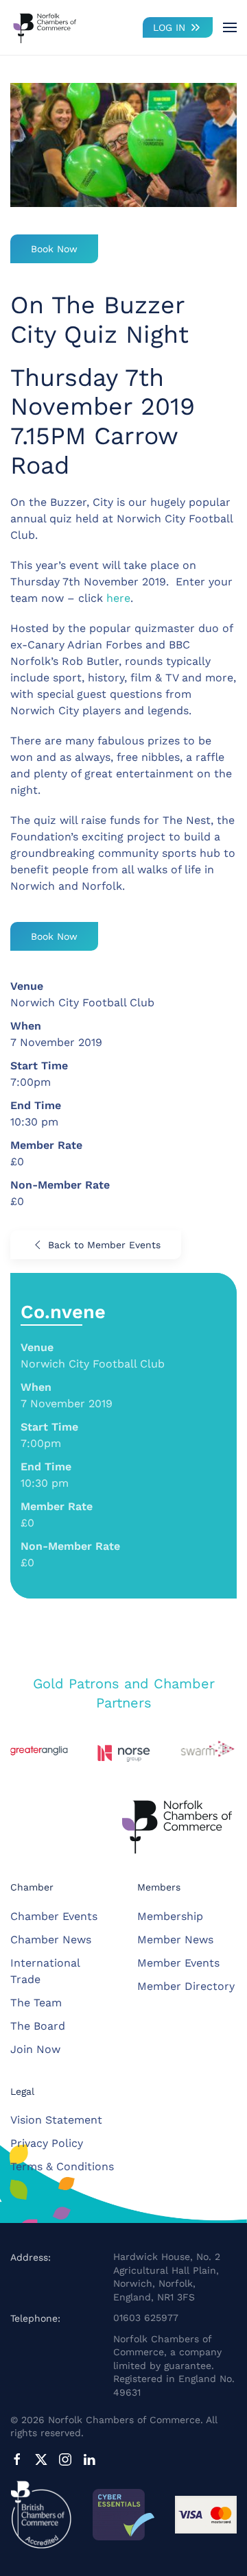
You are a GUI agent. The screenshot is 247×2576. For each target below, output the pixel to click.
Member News (175, 1940)
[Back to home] (45, 27)
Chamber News (51, 1940)
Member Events (178, 1963)
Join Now (35, 2049)
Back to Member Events (104, 1245)
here (118, 598)
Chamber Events (54, 1916)
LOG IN (169, 27)
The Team (36, 2003)
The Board (38, 2026)
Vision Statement (56, 2120)
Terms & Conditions (62, 2166)
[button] (230, 27)
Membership (170, 1916)
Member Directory (186, 1986)
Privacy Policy (47, 2143)
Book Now (54, 249)
